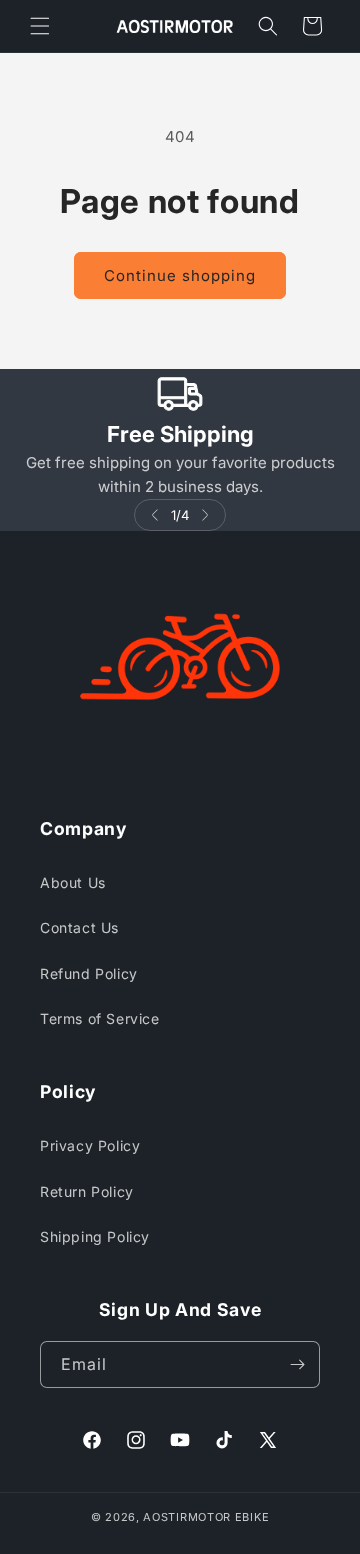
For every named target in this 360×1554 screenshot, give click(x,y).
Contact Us (79, 927)
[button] (40, 26)
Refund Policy (89, 973)
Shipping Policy (95, 1236)
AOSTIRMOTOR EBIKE (206, 1517)
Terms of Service (100, 1018)
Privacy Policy (90, 1145)
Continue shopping (180, 275)
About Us (73, 882)
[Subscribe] (297, 1364)
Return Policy (87, 1191)
